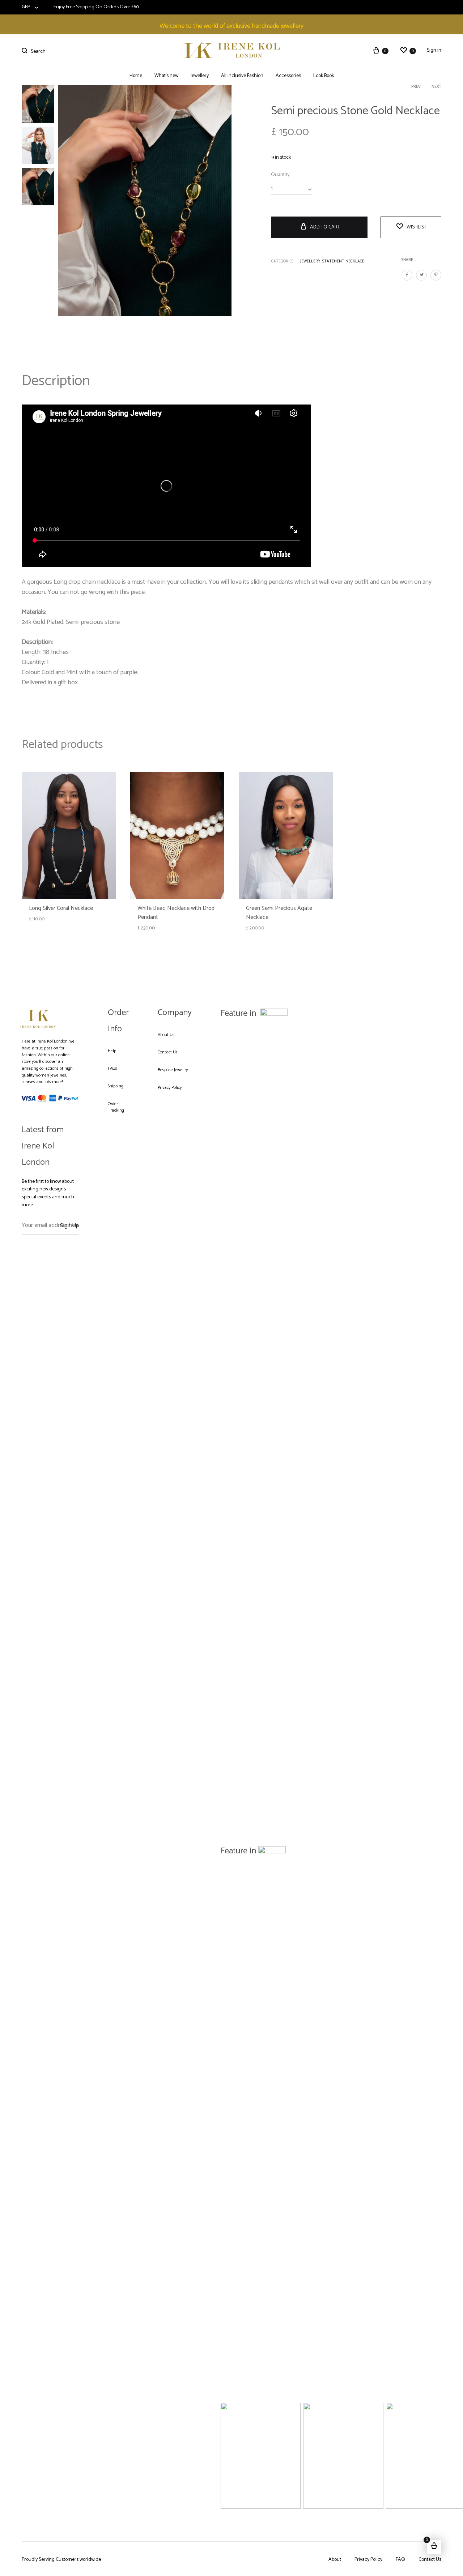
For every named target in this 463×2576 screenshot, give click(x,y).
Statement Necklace (343, 261)
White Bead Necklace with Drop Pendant (176, 913)
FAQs (112, 1069)
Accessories (288, 76)
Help (112, 1051)
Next (436, 87)
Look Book (324, 76)
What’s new (166, 76)
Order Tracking (116, 1107)
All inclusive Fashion (242, 76)
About (335, 2560)
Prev (416, 87)
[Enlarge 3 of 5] (456, 2412)
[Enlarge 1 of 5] (291, 2412)
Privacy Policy (170, 1088)
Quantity (280, 175)
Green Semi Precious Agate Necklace (279, 913)
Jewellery (200, 76)
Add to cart (325, 227)
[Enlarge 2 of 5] (374, 2412)
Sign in (434, 51)
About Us (166, 1035)
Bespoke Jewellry (173, 1070)
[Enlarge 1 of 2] (415, 1575)
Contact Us (168, 1052)
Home (136, 76)
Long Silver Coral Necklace (61, 908)
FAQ (400, 2560)
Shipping (116, 1086)
